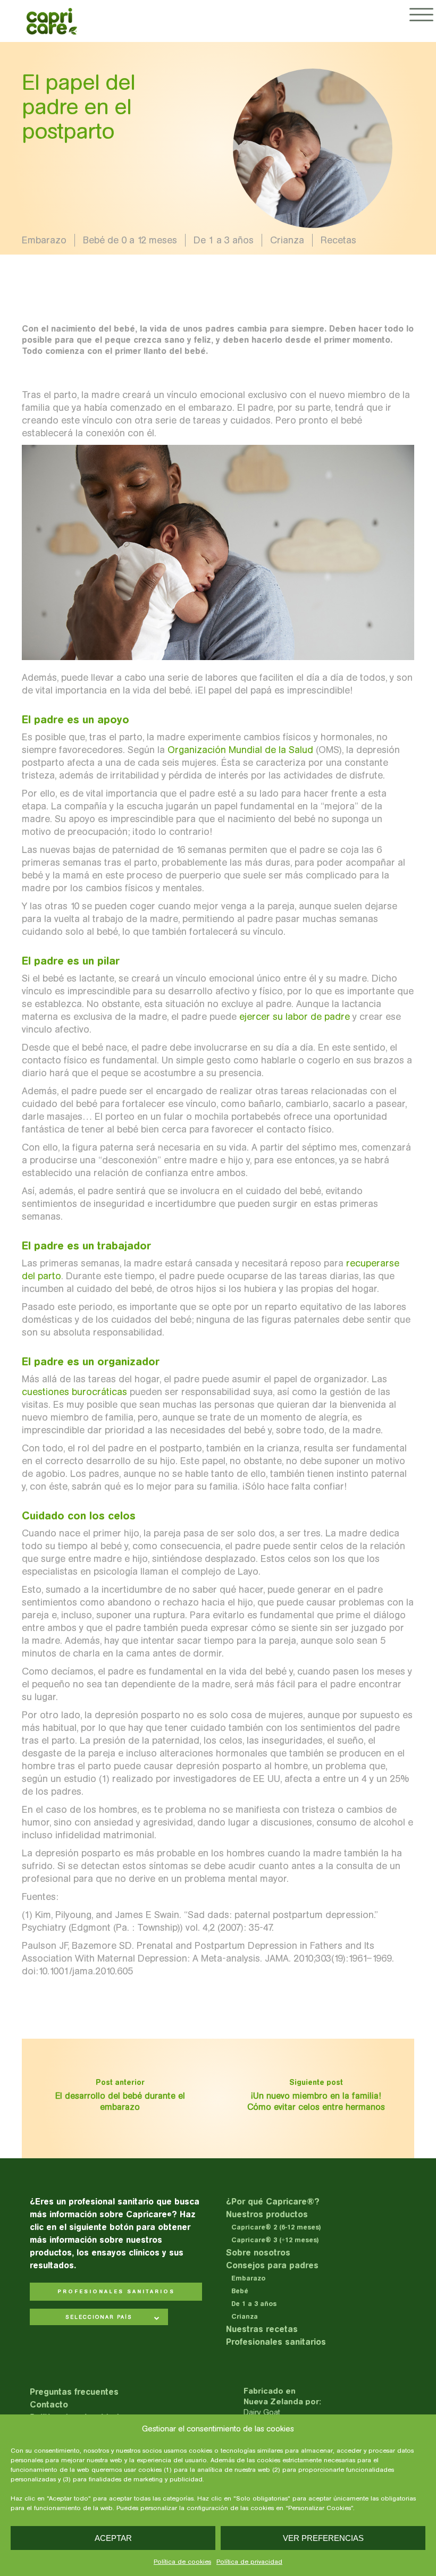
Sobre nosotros (258, 2253)
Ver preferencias (323, 2538)
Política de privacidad (249, 2562)
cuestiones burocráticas (74, 1392)
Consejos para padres (272, 2265)
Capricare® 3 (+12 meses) (275, 2240)
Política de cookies (182, 2562)
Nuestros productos (267, 2214)
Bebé (240, 2291)
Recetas (338, 240)
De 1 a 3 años (224, 240)
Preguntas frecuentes (74, 2392)
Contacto (49, 2405)
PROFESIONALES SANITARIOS (116, 2292)
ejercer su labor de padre (295, 1017)
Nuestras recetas (262, 2329)
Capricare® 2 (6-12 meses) (276, 2227)
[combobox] (99, 2318)
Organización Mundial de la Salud (240, 750)
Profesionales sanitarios (276, 2342)
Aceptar (113, 2538)
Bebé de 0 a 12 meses (130, 240)
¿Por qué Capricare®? (273, 2202)
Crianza (287, 240)
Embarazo (44, 240)
